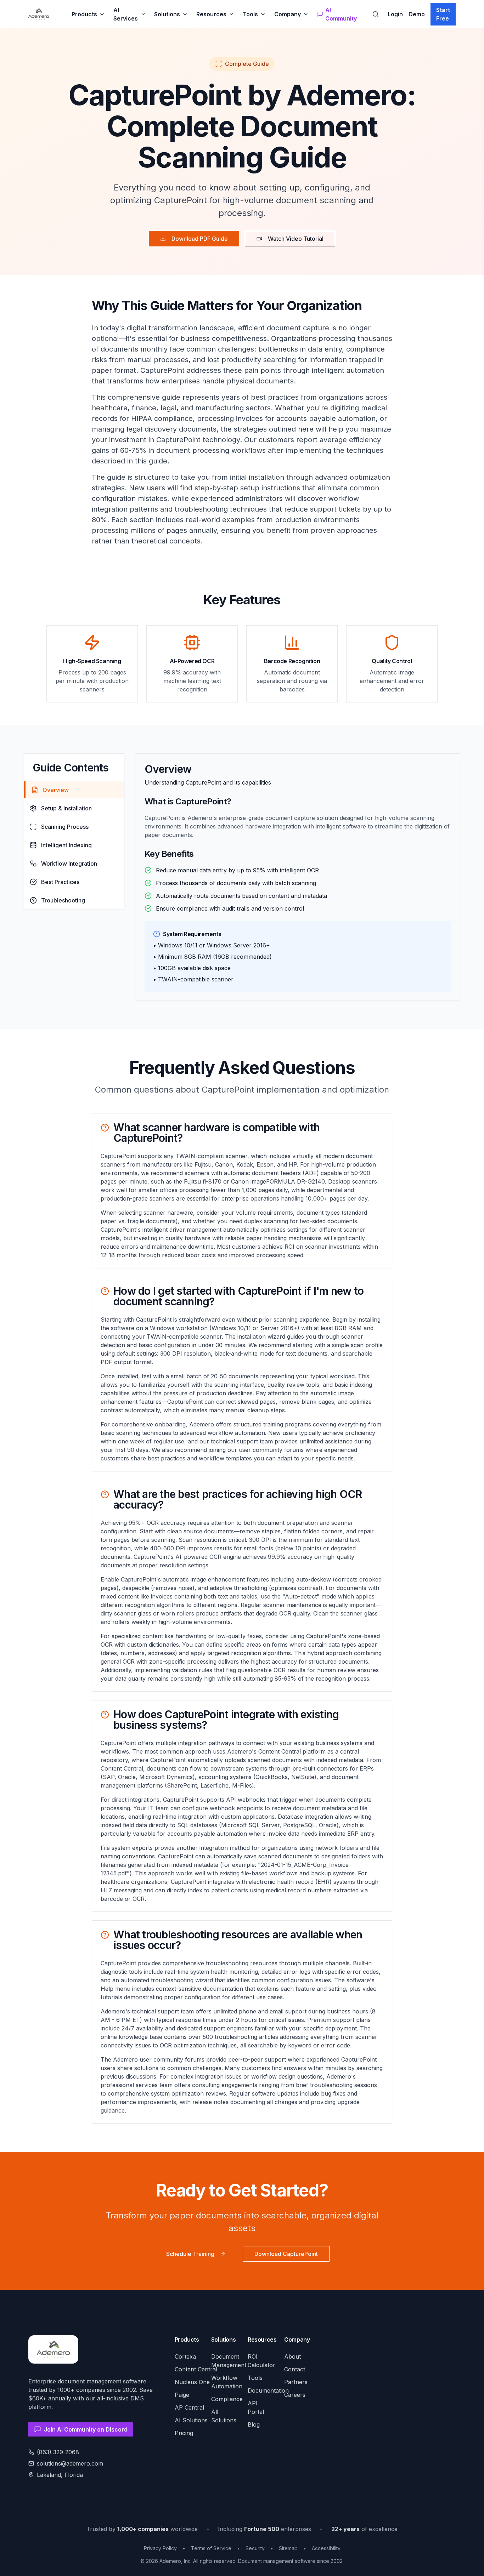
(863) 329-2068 (58, 2452)
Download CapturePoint (286, 2254)
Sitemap (288, 2548)
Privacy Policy (160, 2548)
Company (288, 14)
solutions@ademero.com (70, 2463)
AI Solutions (191, 2420)
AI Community (341, 14)
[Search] (376, 14)
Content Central (196, 2369)
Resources (211, 14)
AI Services (126, 14)
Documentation (268, 2390)
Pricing (184, 2433)
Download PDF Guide (200, 239)
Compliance (227, 2399)
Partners (296, 2382)
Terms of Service (211, 2548)
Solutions (167, 14)
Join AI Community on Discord (86, 2429)
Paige (182, 2395)
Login (395, 14)
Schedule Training (190, 2254)
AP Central (189, 2407)
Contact (295, 2369)
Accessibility (326, 2548)
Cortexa (185, 2356)
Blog (254, 2424)
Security (255, 2548)
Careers (295, 2395)
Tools (250, 14)
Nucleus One (192, 2382)
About (292, 2356)
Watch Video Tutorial (296, 239)
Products (84, 14)
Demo (417, 14)
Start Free (443, 14)
